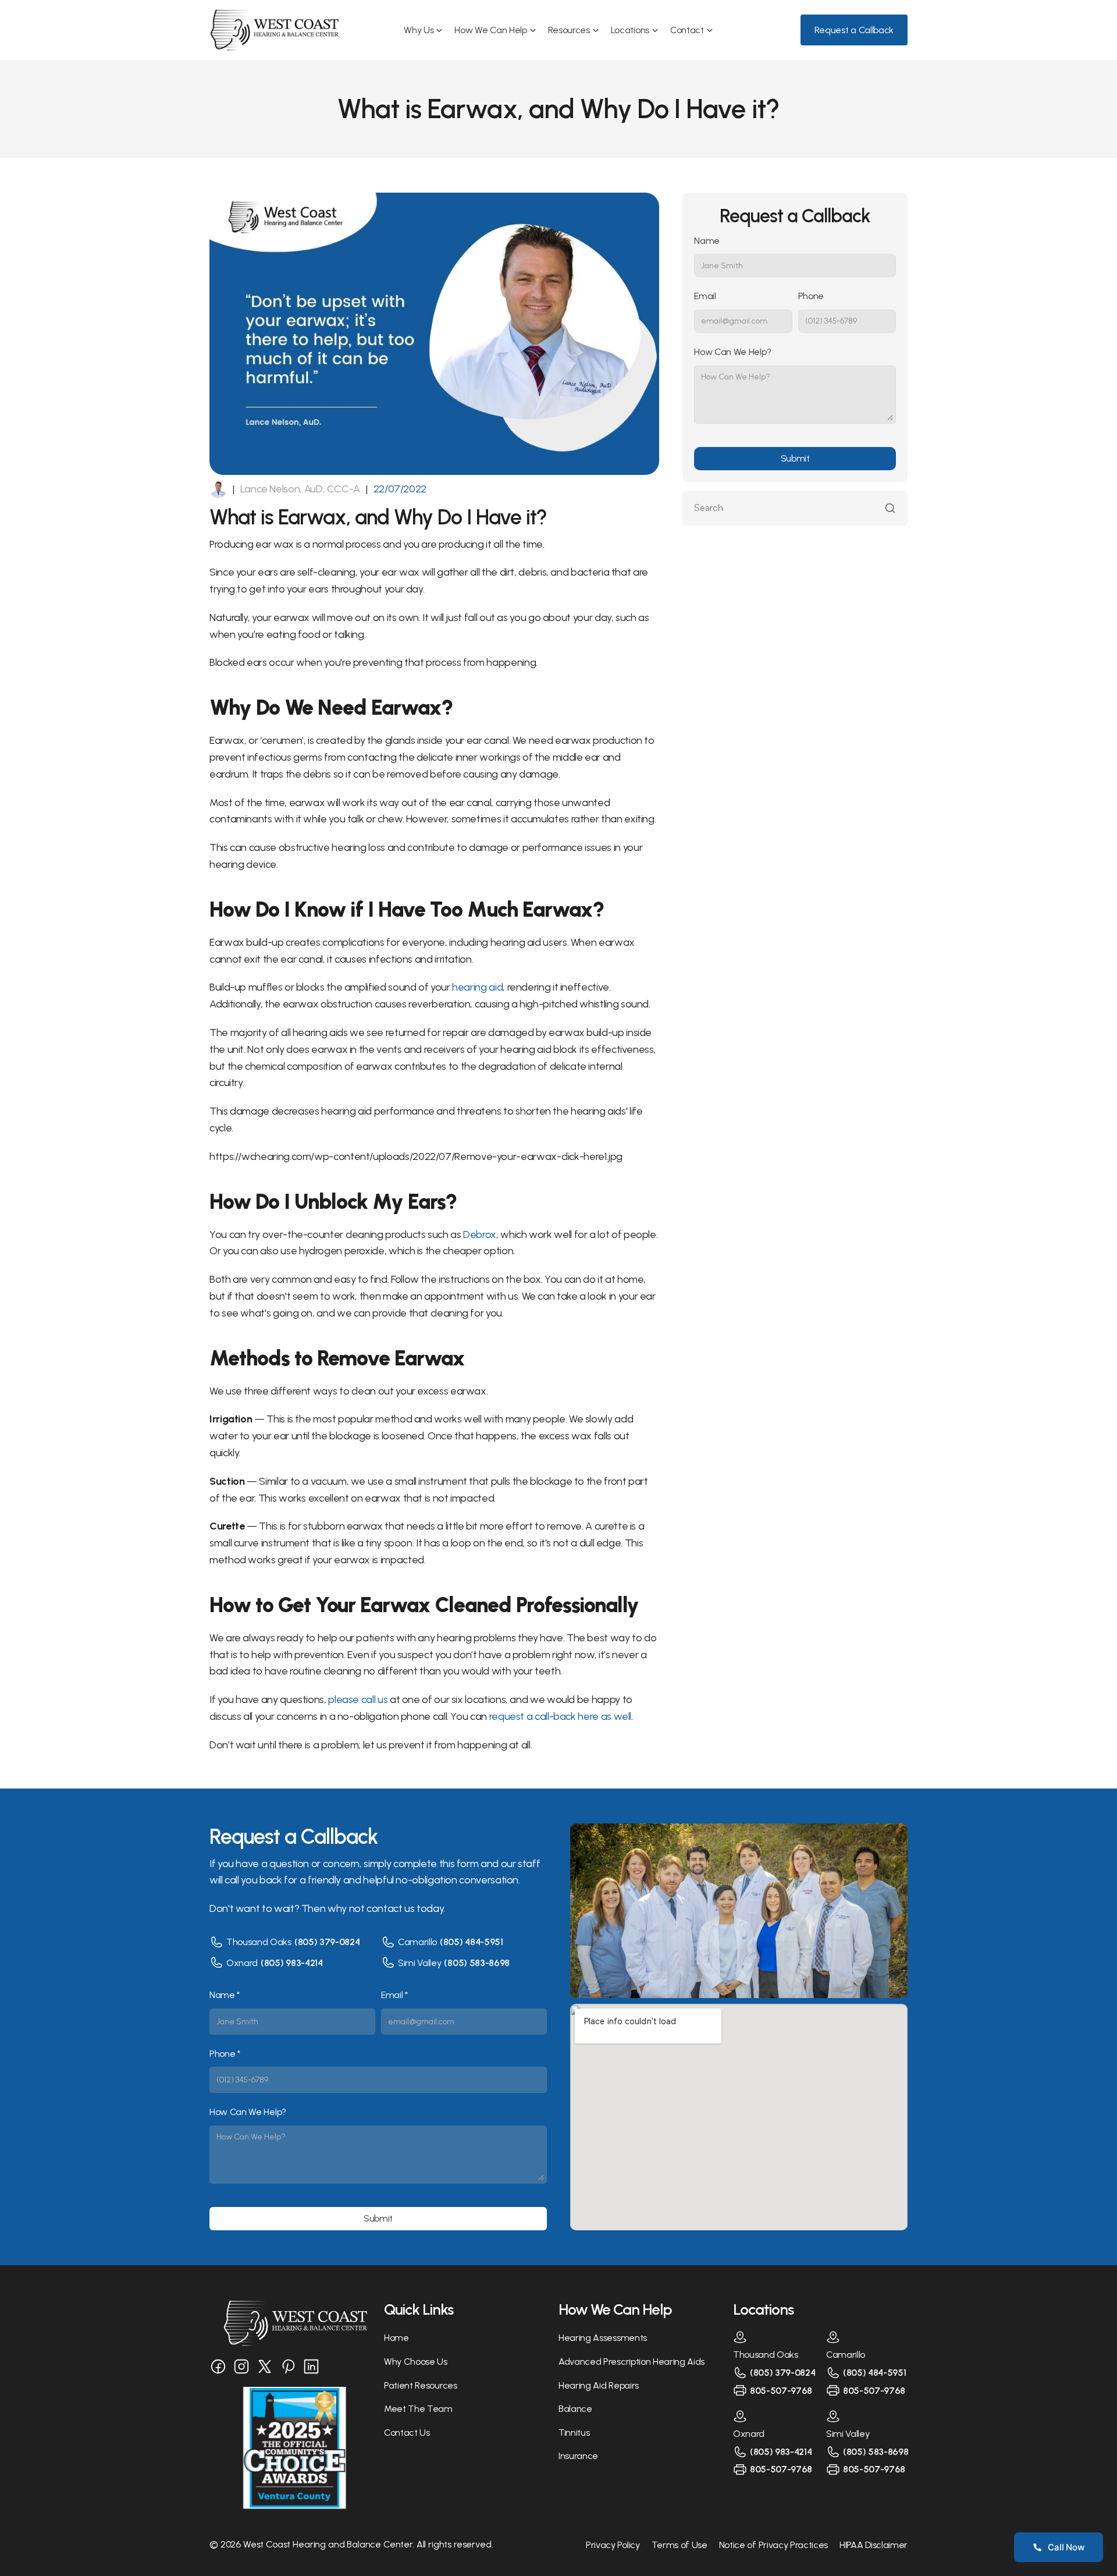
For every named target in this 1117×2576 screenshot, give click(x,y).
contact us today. (406, 1908)
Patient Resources (421, 2385)
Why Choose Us (416, 2362)
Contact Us (407, 2433)
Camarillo (417, 1942)
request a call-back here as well (560, 1716)
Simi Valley (419, 1963)
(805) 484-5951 (472, 1942)
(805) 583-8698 (477, 1963)
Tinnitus (574, 2433)
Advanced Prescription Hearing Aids (632, 2362)
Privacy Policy (613, 2545)
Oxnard (242, 1963)
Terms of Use (680, 2545)
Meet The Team (418, 2409)
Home (396, 2338)
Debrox (480, 1234)
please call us (358, 1699)
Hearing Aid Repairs (599, 2385)
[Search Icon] (795, 508)
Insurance (578, 2456)
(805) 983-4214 (292, 1963)
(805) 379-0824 (327, 1942)
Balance (575, 2409)
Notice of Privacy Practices (773, 2545)
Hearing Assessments (603, 2338)
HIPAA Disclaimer (874, 2545)
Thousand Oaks (259, 1942)
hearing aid (477, 987)
